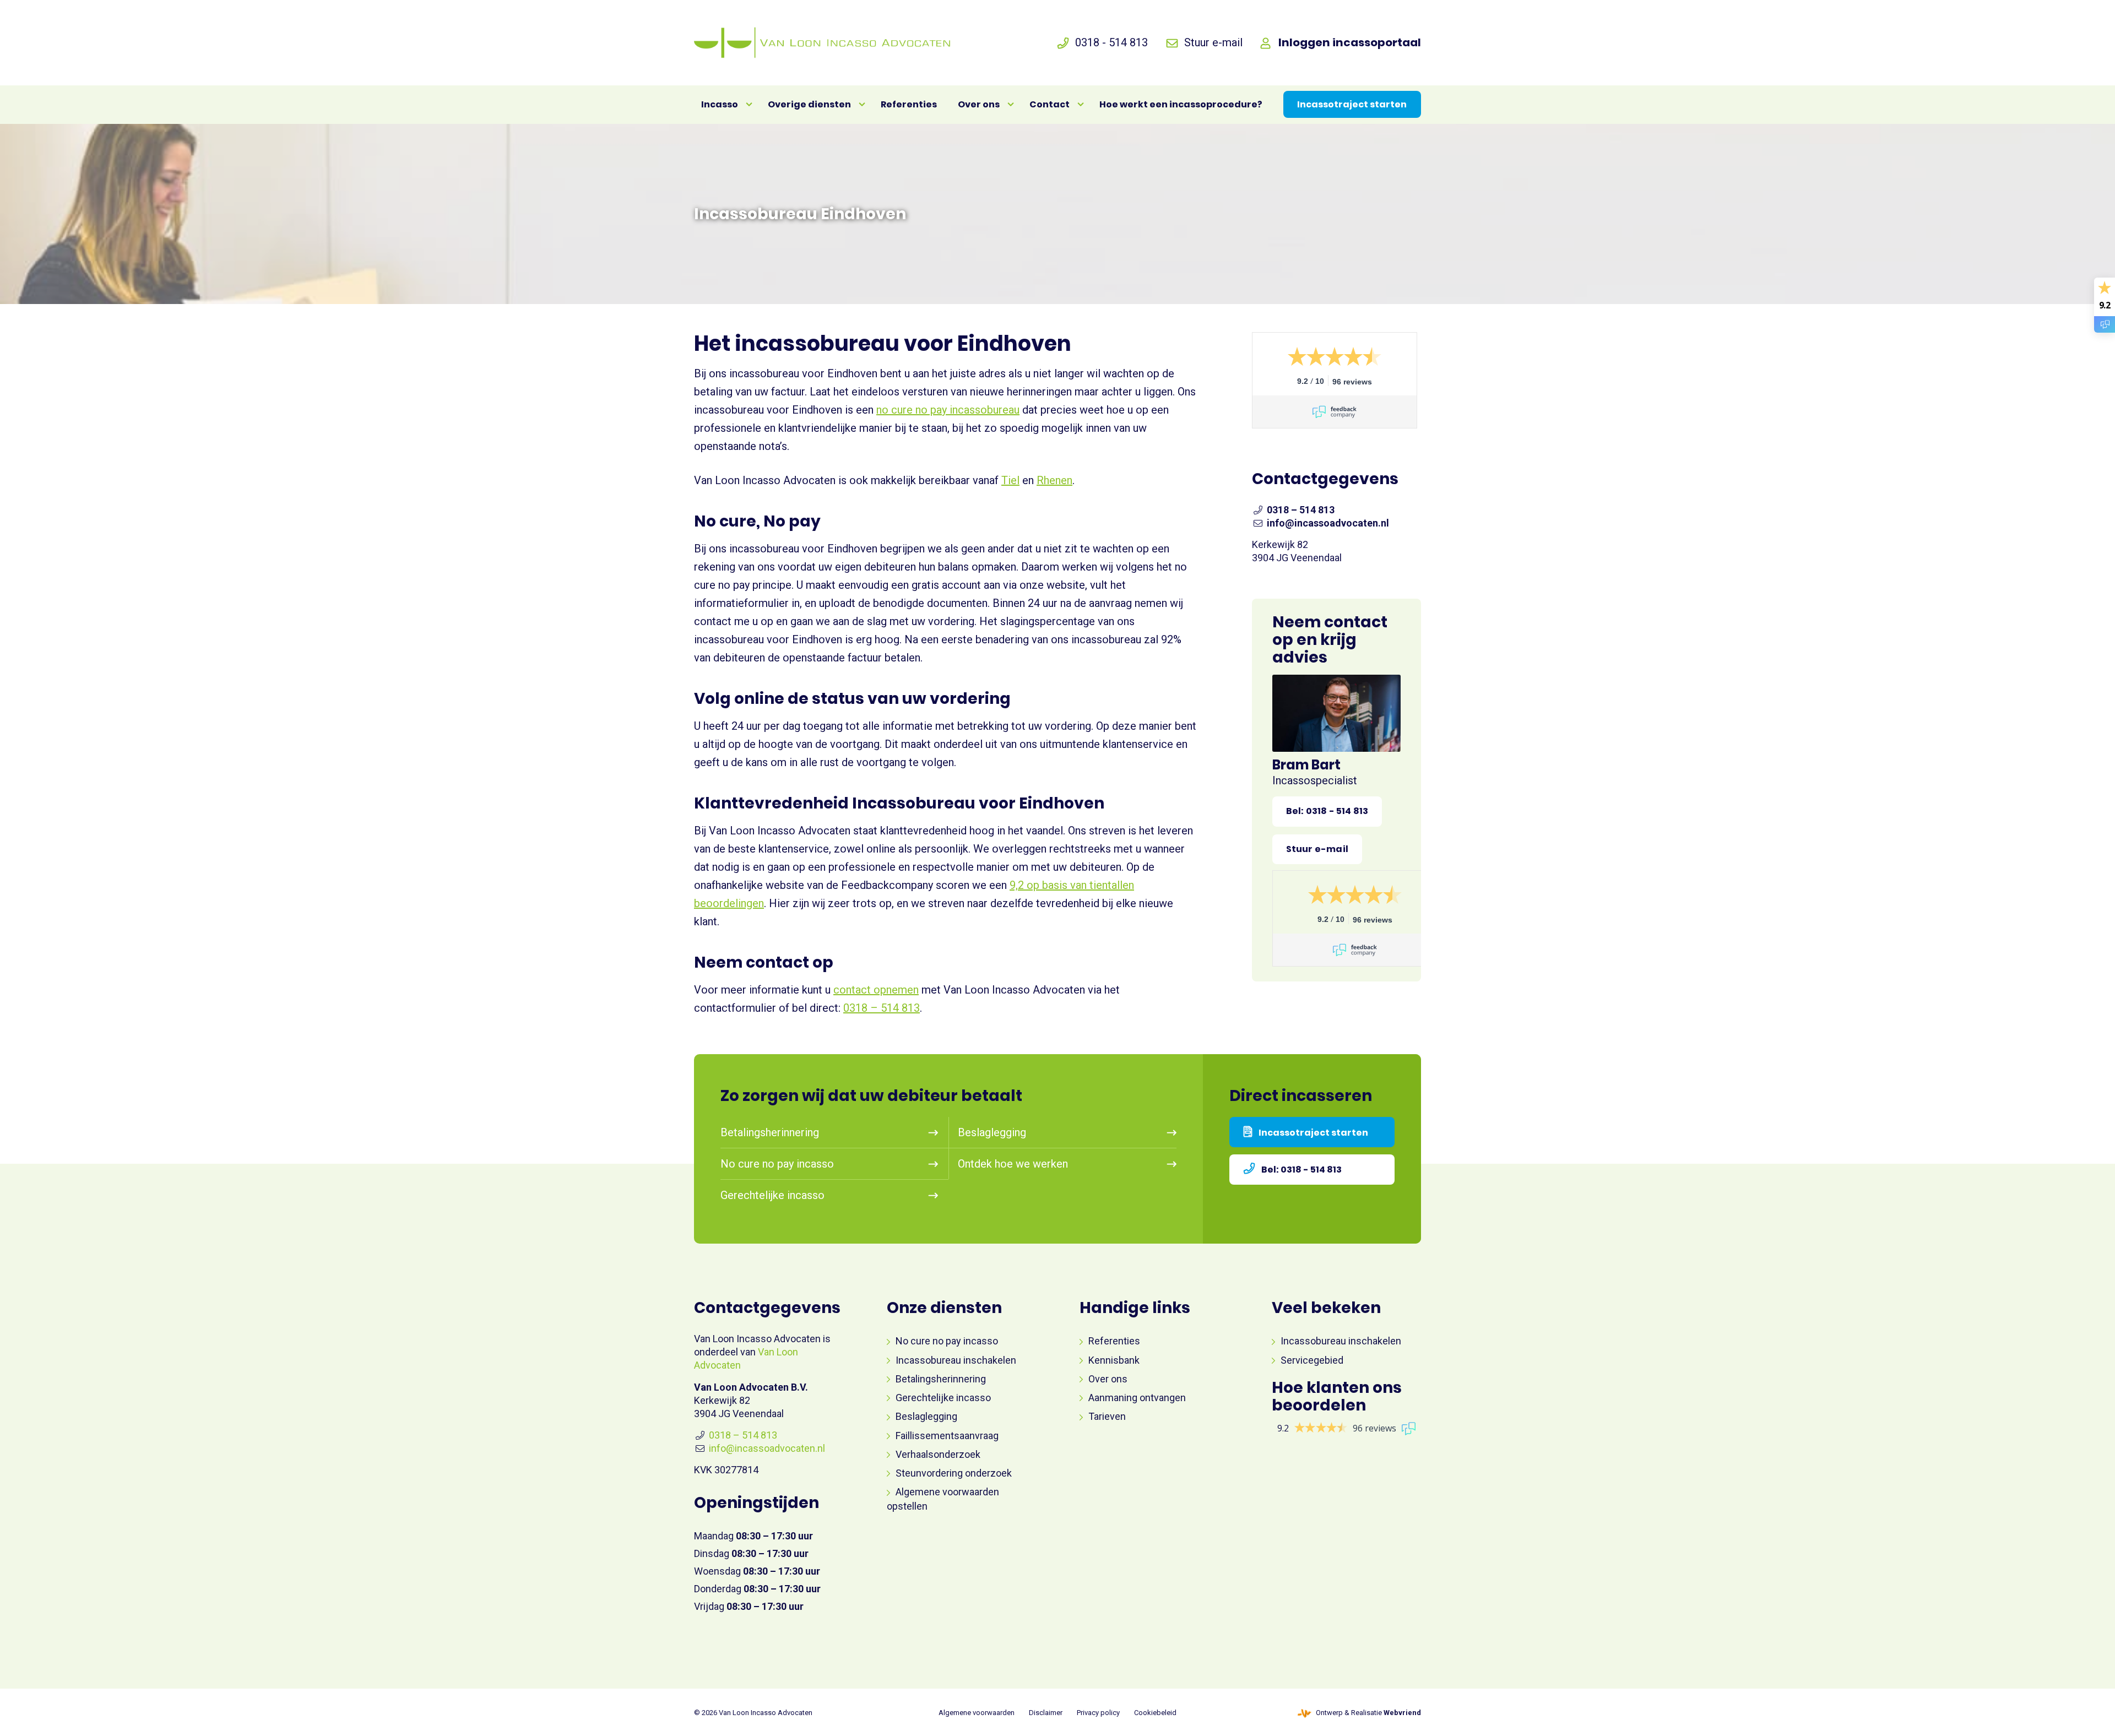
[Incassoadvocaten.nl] (822, 43)
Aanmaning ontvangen (1137, 1398)
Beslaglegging (992, 1132)
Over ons (1108, 1379)
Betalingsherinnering (770, 1132)
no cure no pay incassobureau (948, 410)
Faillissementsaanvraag (947, 1436)
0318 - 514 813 (1111, 42)
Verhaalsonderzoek (938, 1454)
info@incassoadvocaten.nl (1328, 523)
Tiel (1010, 480)
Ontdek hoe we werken (1013, 1164)
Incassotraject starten (1313, 1133)
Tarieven (1107, 1416)
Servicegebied (1312, 1360)
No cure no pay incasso (777, 1164)
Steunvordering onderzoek (954, 1473)
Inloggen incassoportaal (1350, 42)
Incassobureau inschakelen (956, 1360)
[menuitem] (724, 105)
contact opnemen (876, 990)
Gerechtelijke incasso (772, 1195)
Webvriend (1402, 1713)
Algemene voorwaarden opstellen (943, 1499)
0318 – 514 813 (882, 1008)
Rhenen (1054, 480)
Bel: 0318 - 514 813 (1301, 1170)
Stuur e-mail (1213, 42)
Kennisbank (1114, 1360)
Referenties (1114, 1341)
